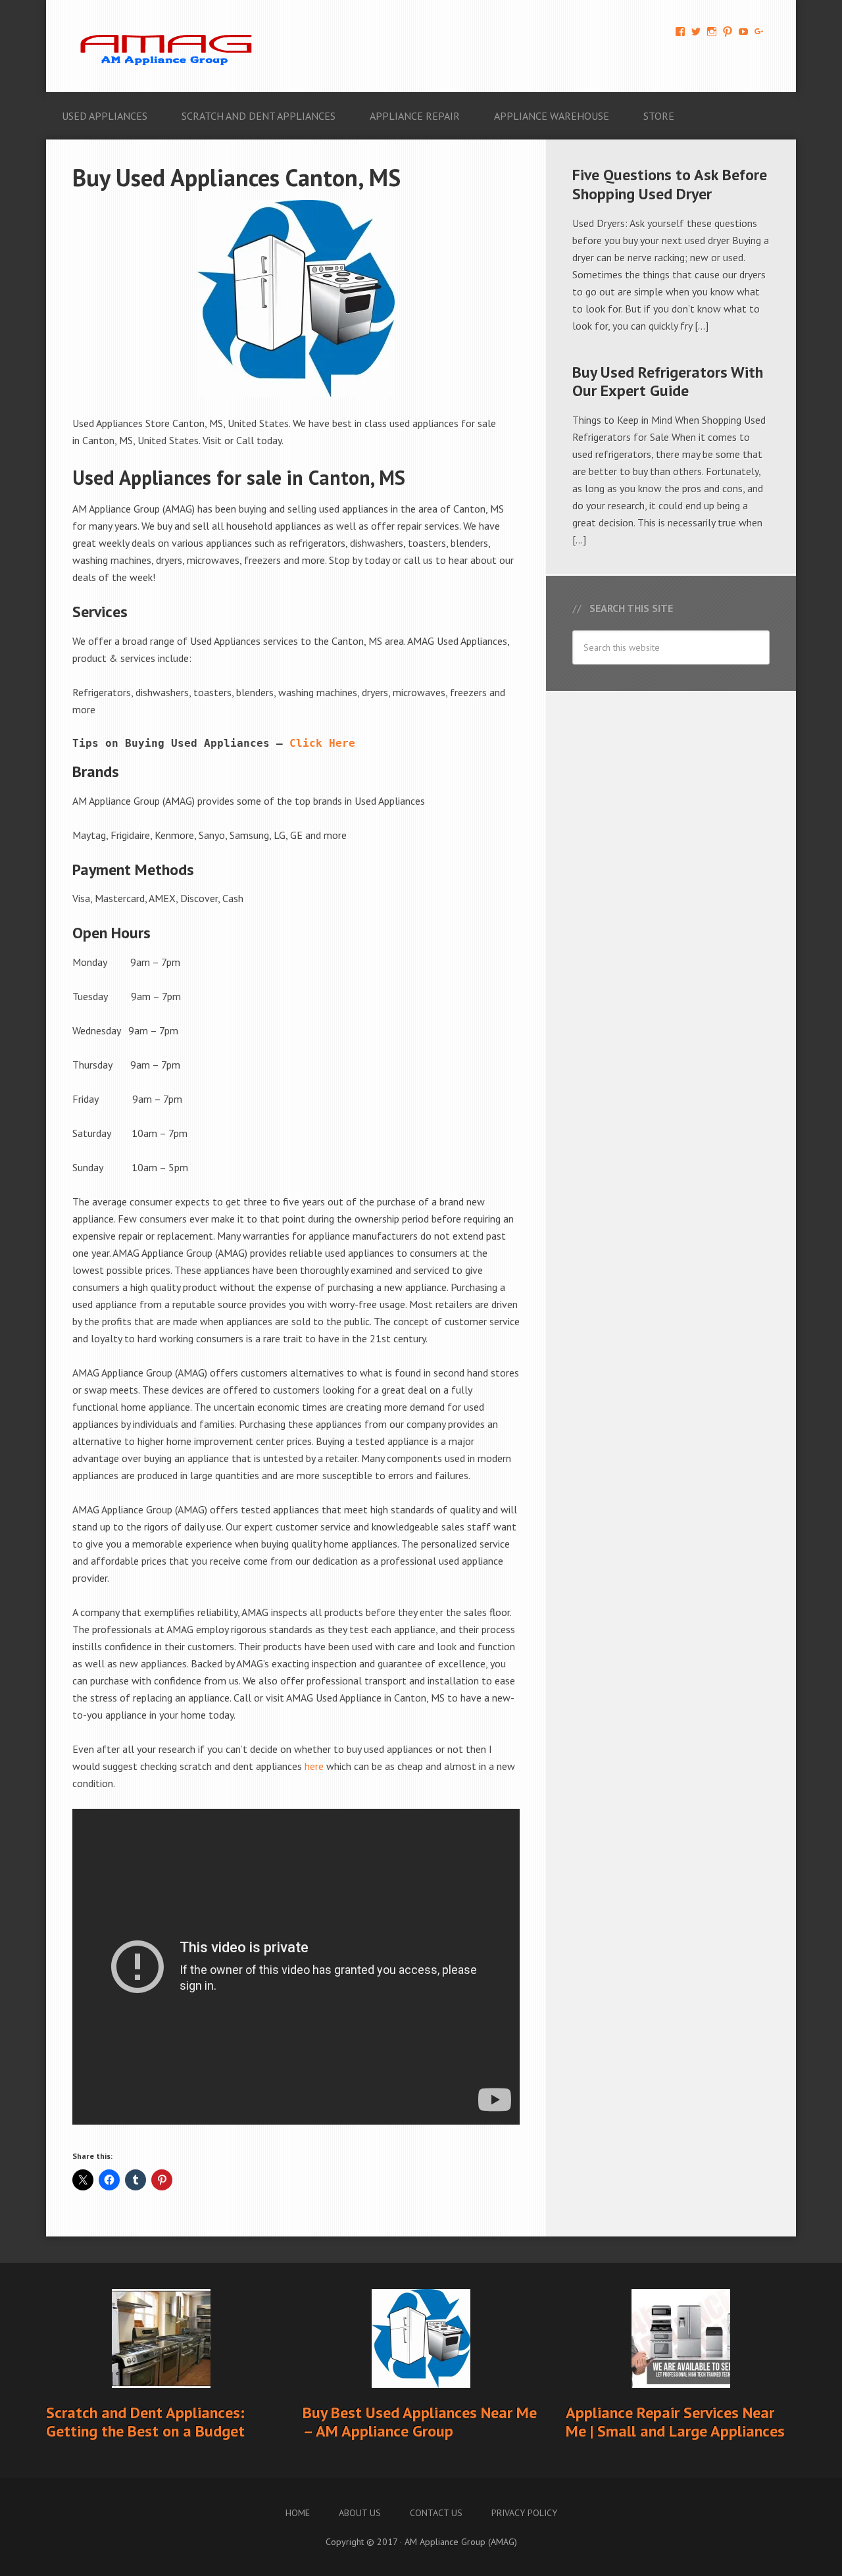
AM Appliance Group (171, 46)
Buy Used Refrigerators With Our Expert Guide (668, 382)
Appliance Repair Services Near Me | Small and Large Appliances (675, 2422)
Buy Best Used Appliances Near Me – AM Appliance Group (420, 2422)
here (314, 1766)
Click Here (322, 743)
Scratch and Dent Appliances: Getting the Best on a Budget (145, 2422)
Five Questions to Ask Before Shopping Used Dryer (670, 184)
